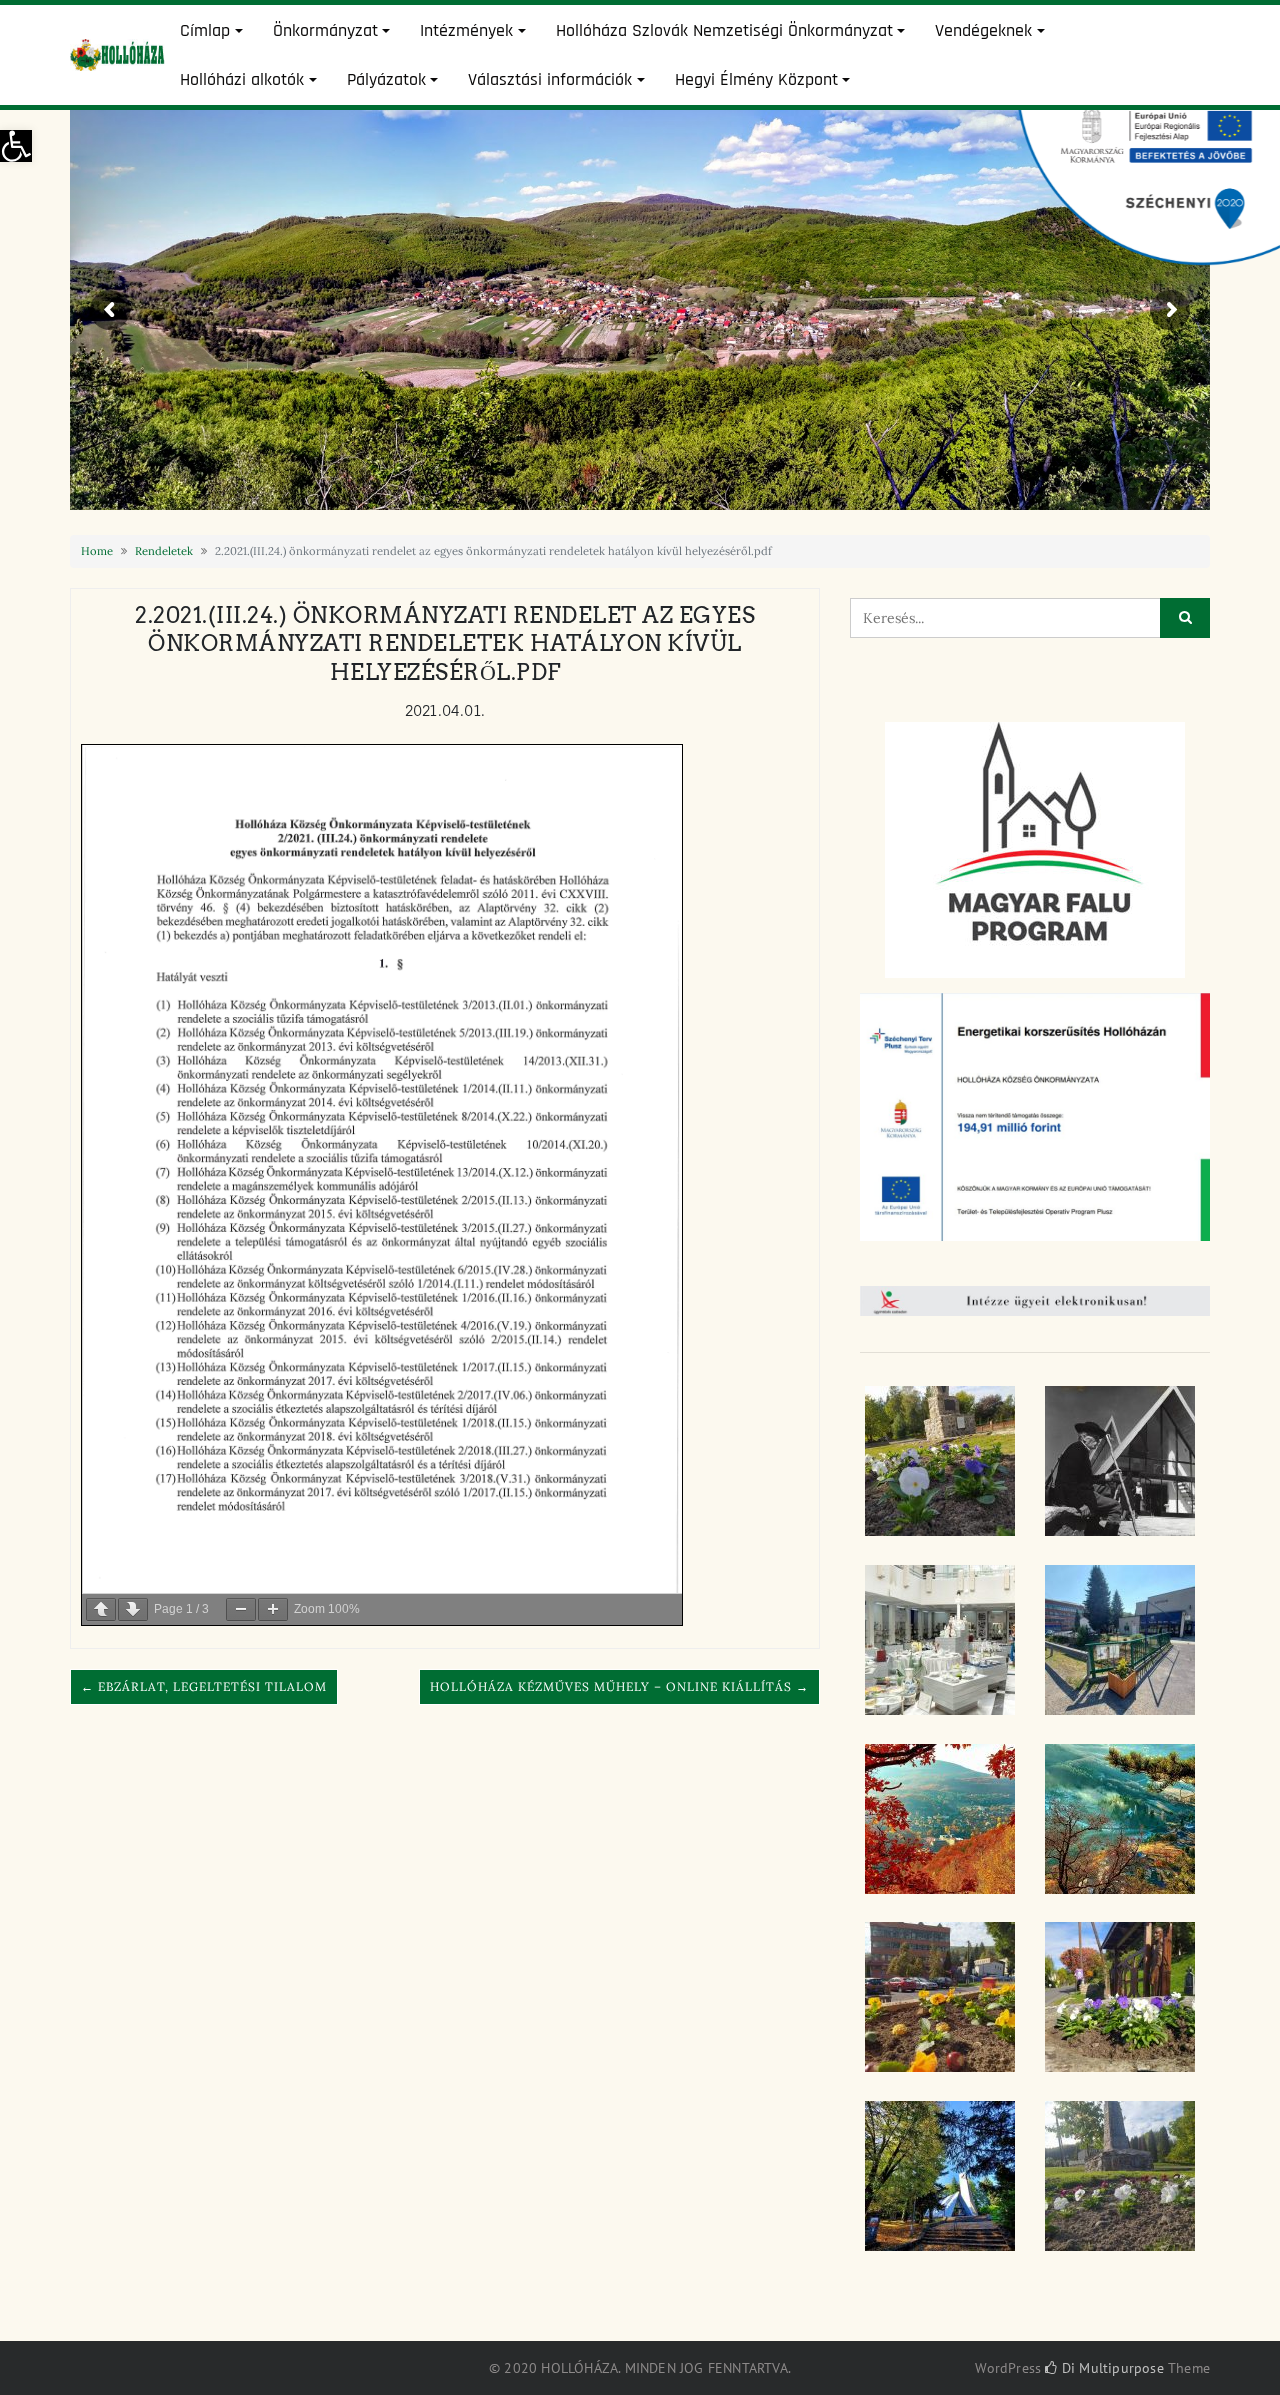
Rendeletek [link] (164, 551)
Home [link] (97, 551)
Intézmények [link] (466, 30)
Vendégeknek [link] (983, 30)
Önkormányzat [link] (325, 30)
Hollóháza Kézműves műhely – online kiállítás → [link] (619, 1686)
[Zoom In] (273, 1609)
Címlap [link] (205, 30)
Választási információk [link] (550, 79)
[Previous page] (101, 1609)
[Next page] (133, 1609)
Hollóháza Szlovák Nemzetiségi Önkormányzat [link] (724, 30)
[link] (16, 146)
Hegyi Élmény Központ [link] (756, 79)
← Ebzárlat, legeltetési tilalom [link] (204, 1686)
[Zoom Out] (241, 1609)
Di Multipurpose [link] (1110, 2368)
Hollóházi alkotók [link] (242, 79)
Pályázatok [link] (386, 79)
